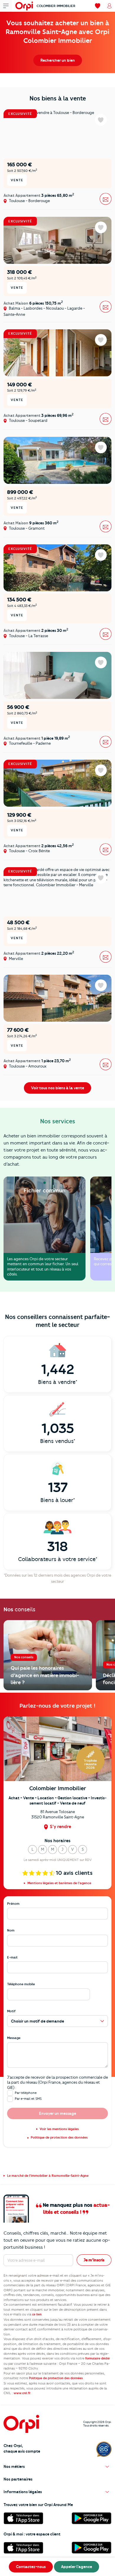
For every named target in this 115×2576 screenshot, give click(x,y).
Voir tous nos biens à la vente (57, 1088)
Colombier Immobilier (56, 6)
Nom (11, 1930)
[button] (32, 1850)
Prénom (13, 1904)
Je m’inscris (94, 2260)
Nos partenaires (18, 2479)
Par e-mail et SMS (28, 2099)
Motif (11, 2011)
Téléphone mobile (21, 1984)
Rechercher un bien (58, 60)
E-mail (12, 1957)
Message (14, 2038)
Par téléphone (26, 2093)
